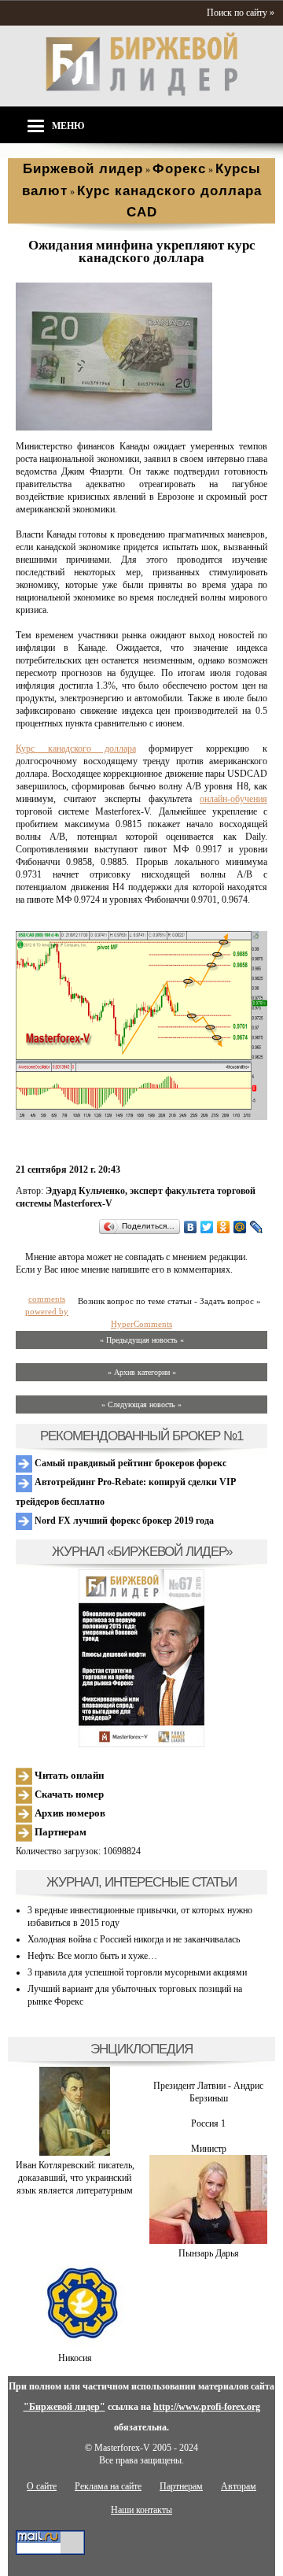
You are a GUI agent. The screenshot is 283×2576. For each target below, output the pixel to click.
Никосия (75, 2358)
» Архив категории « (142, 1372)
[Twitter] (207, 1227)
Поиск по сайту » (241, 13)
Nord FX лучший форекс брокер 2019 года (123, 1521)
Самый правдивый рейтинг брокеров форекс (129, 1463)
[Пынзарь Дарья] (208, 2241)
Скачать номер (68, 1794)
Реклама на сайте (108, 2486)
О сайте (42, 2486)
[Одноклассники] (224, 1227)
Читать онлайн (68, 1775)
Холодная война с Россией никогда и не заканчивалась (134, 1939)
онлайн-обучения (233, 799)
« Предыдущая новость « (142, 1340)
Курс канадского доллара (76, 748)
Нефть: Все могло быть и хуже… (92, 1956)
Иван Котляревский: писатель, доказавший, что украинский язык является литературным (75, 2178)
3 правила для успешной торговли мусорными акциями (137, 1972)
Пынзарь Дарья (209, 2253)
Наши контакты (141, 2510)
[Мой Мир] (240, 1227)
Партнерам (59, 1832)
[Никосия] (75, 2345)
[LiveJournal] (257, 1227)
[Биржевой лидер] (141, 93)
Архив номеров (69, 1813)
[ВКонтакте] (191, 1227)
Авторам (239, 2486)
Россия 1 (208, 2123)
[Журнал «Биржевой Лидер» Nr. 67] (141, 1658)
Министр (209, 2149)
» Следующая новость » (141, 1404)
